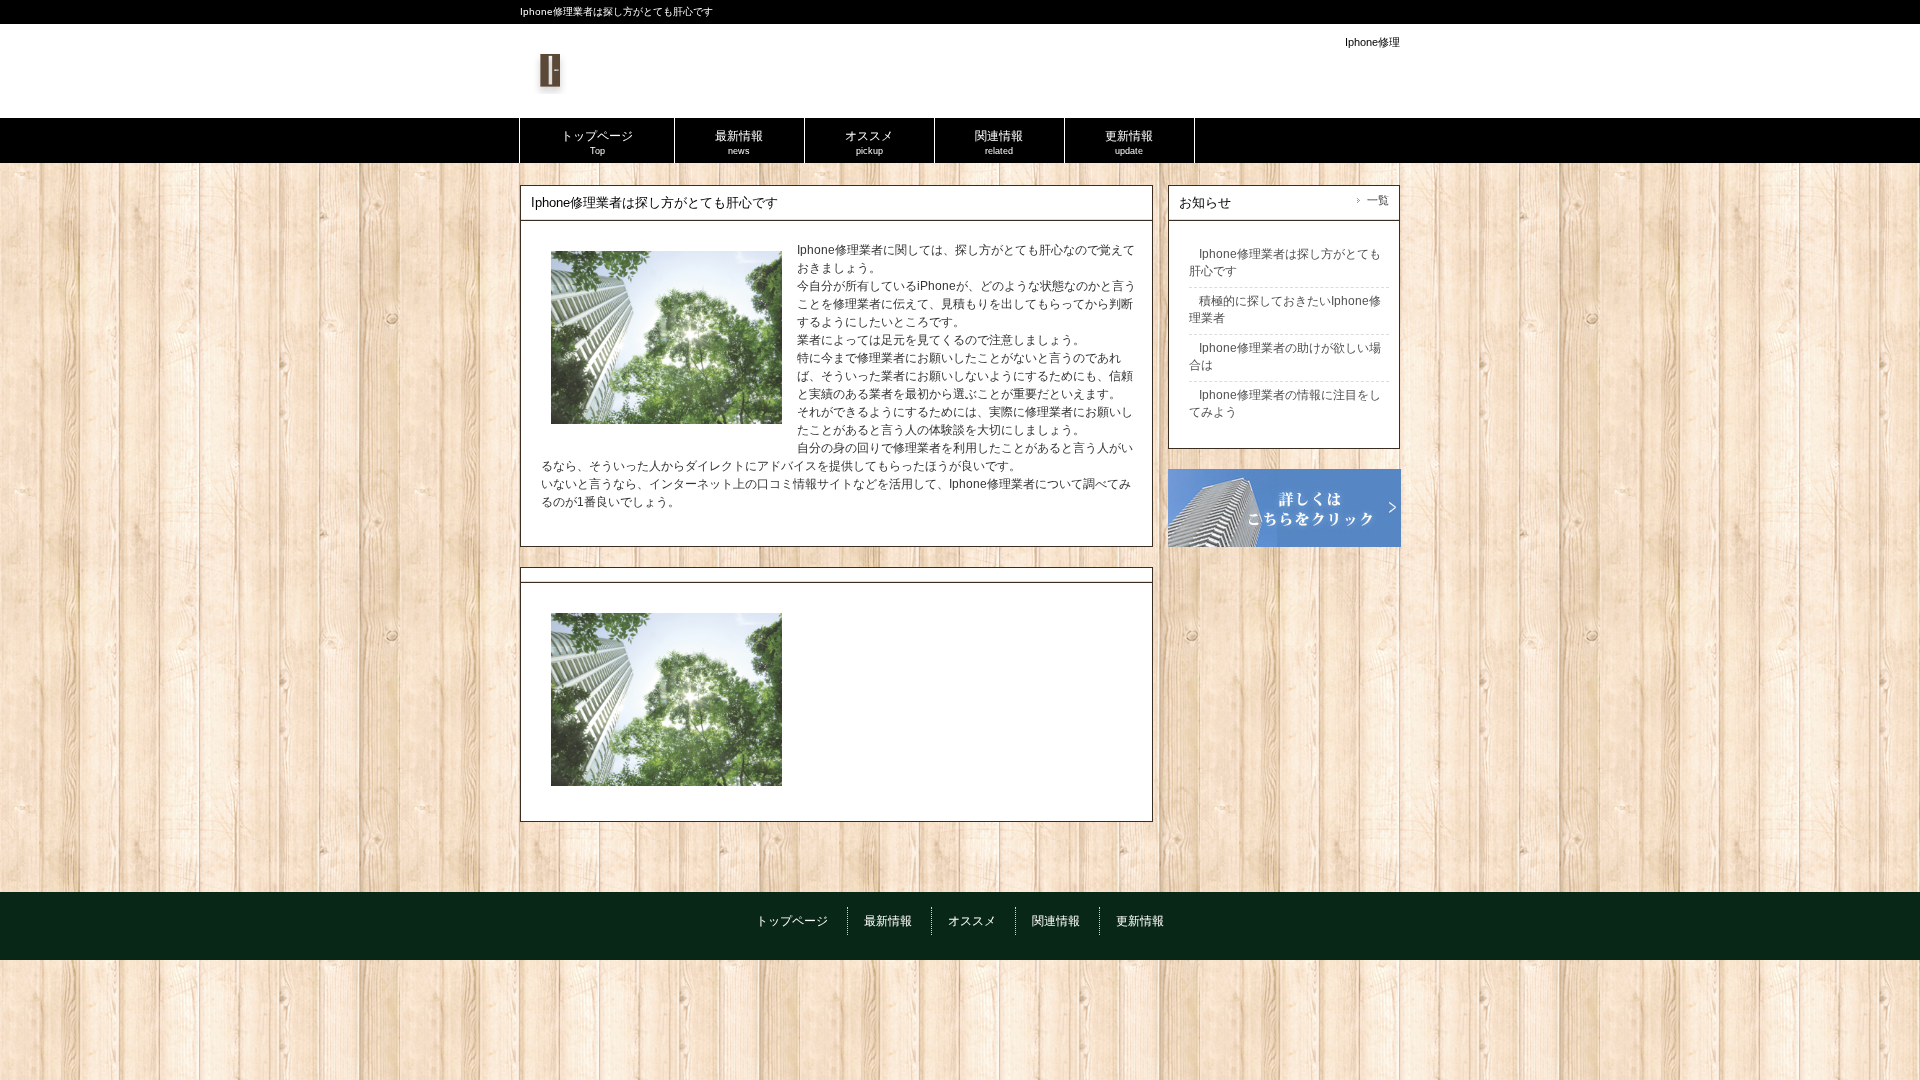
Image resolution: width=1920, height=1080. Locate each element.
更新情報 (1140, 921)
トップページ (792, 921)
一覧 (1378, 200)
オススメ (972, 921)
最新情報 (888, 921)
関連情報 (1056, 921)
